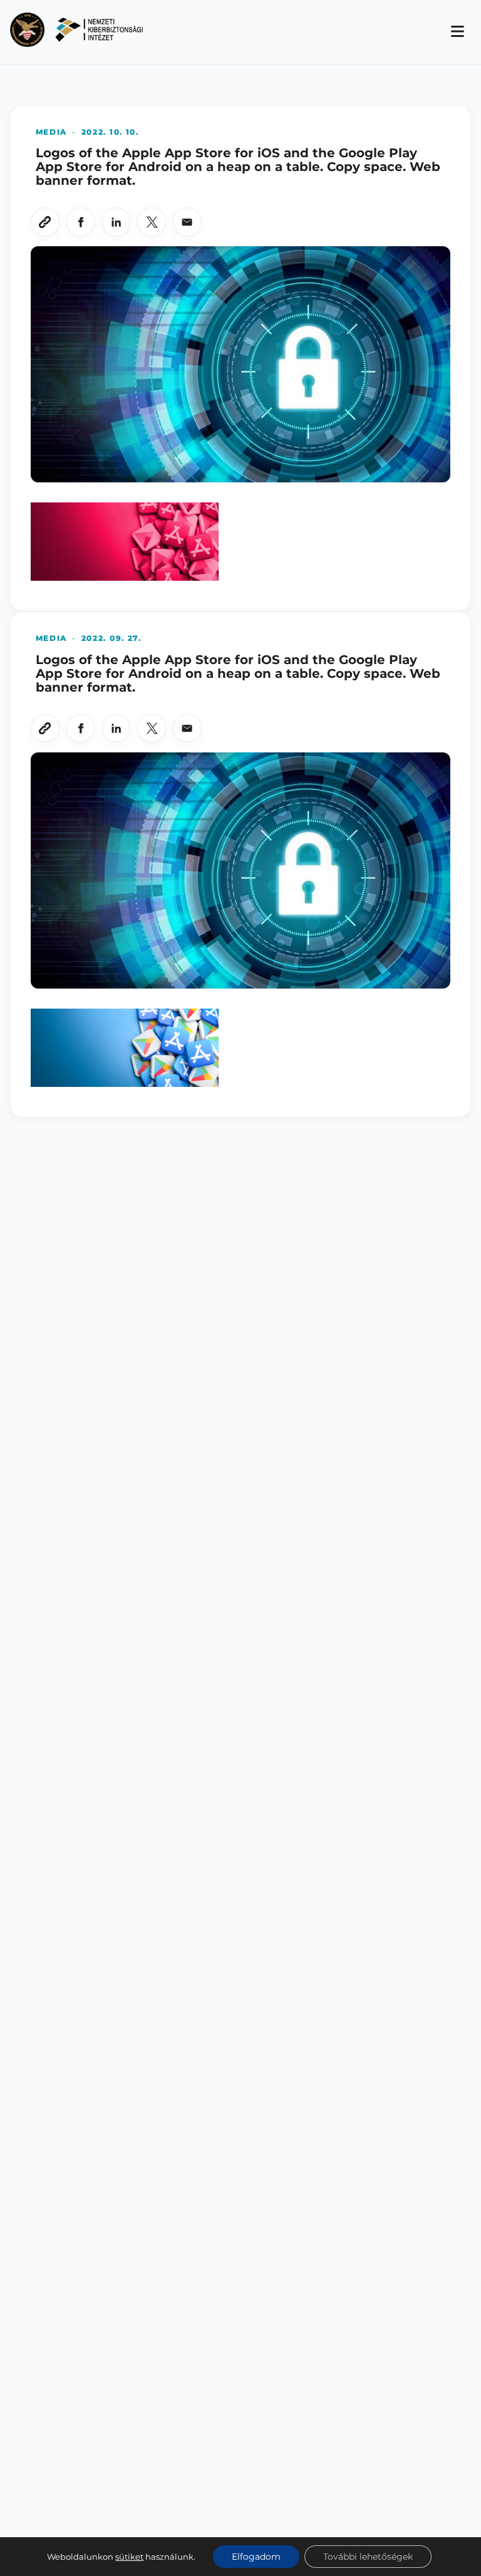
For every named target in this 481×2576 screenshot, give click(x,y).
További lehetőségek (368, 2557)
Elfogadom (256, 2557)
